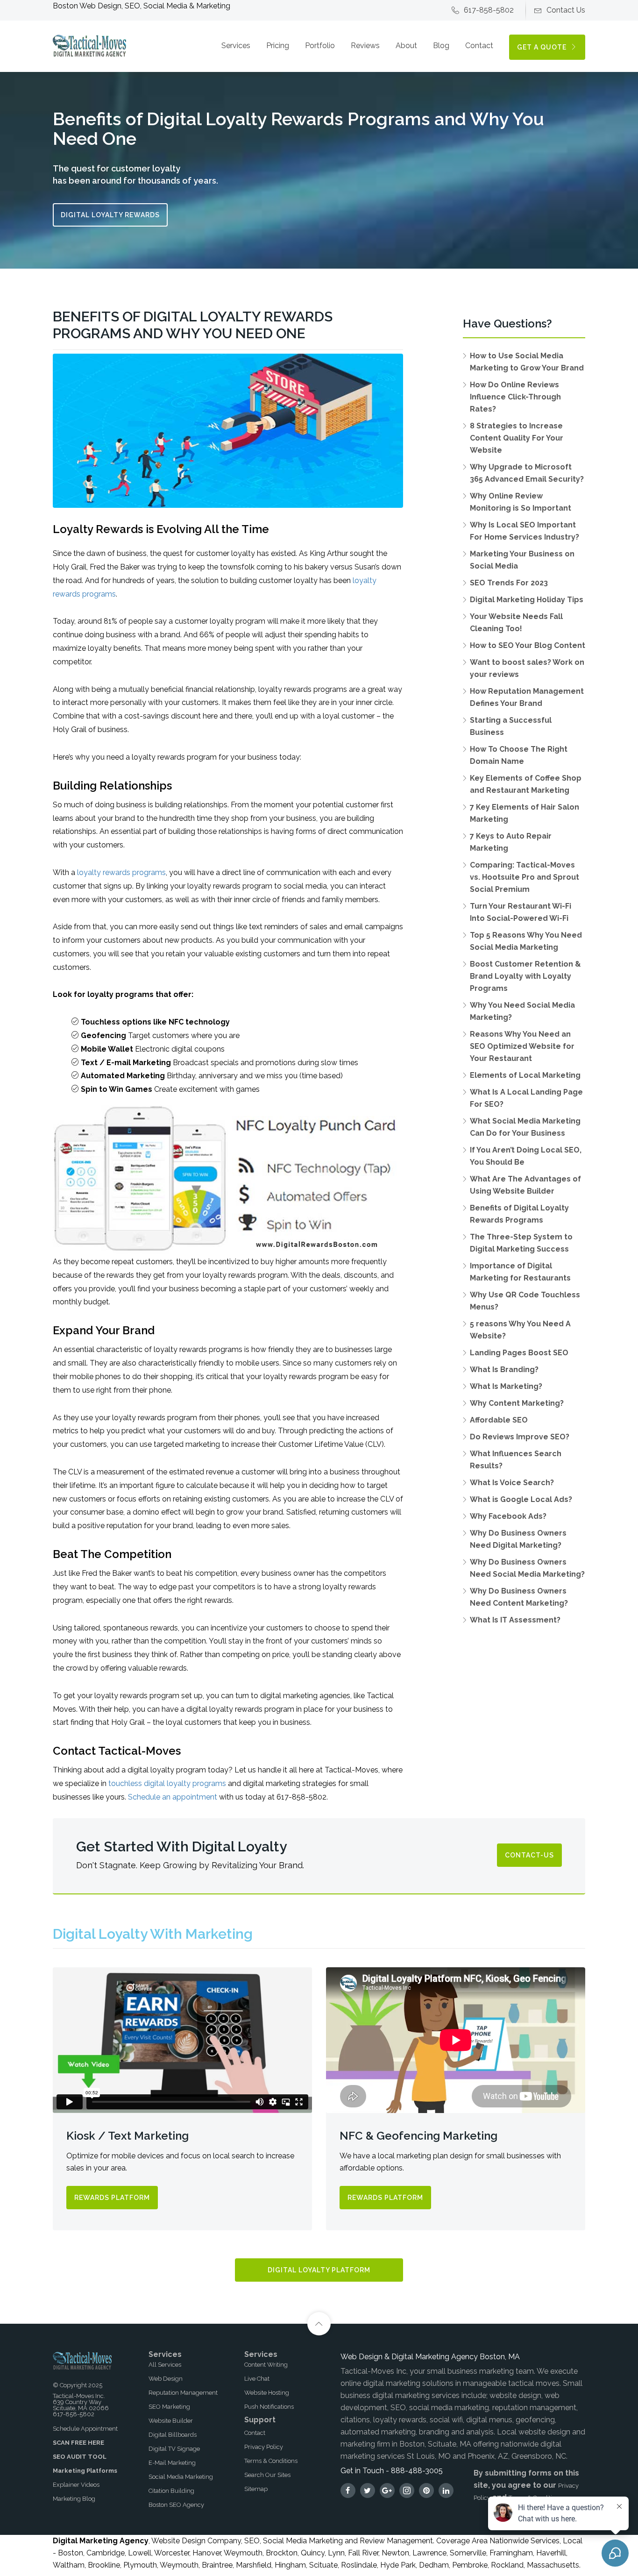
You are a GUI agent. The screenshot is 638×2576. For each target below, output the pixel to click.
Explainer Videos (76, 2485)
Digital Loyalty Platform (319, 2270)
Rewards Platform (112, 2198)
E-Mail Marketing (172, 2463)
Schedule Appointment (85, 2429)
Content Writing (266, 2365)
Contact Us (566, 10)
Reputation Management (183, 2393)
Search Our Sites (267, 2475)
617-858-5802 (489, 10)
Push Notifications (269, 2407)
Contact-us (529, 1855)
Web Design (166, 2379)
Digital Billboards (173, 2435)
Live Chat (257, 2379)
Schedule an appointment (173, 1797)
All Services (165, 2365)
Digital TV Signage (174, 2449)
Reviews (365, 46)
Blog (441, 46)
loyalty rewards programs (121, 872)
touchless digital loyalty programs (167, 1783)
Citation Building (171, 2491)
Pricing (278, 46)
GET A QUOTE (543, 47)
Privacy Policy (264, 2447)
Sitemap (256, 2489)
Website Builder (171, 2421)
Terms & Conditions (271, 2461)
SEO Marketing (169, 2407)
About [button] (406, 46)
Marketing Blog (74, 2499)
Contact (479, 46)
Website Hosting (267, 2393)
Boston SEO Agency (176, 2505)
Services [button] (236, 46)
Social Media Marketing (181, 2477)
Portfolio (320, 46)
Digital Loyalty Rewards (110, 215)
